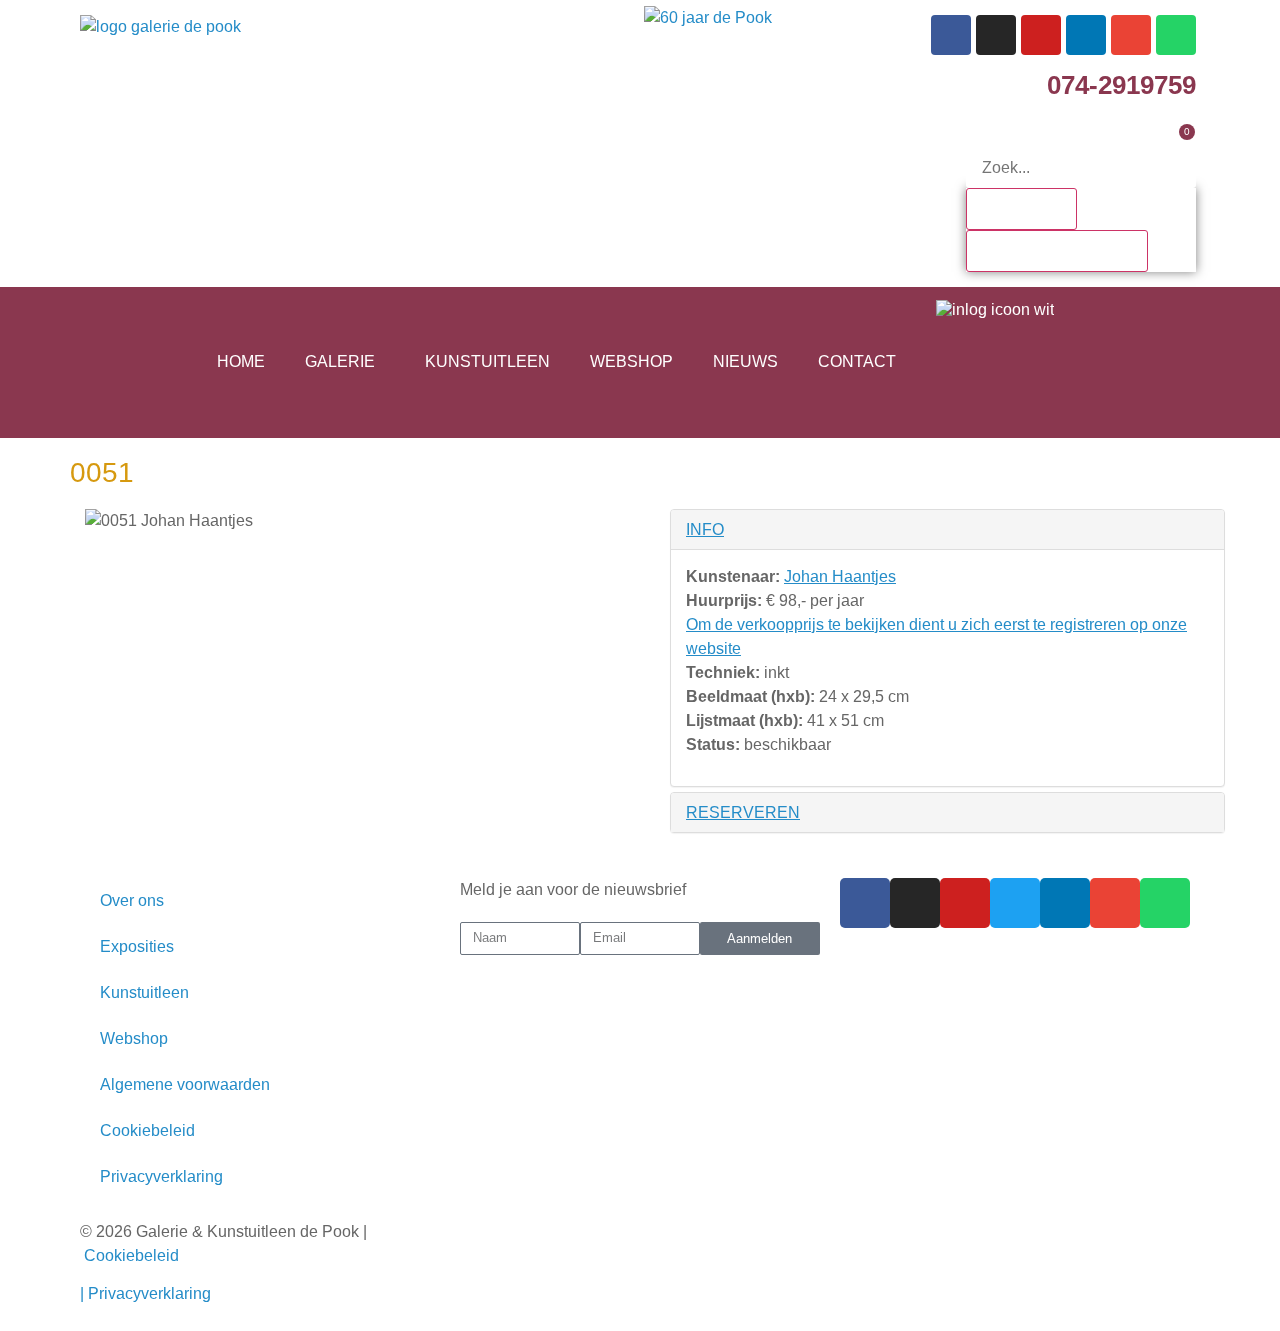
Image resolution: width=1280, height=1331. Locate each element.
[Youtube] (1041, 35)
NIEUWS (745, 361)
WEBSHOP (631, 361)
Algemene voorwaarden (185, 1084)
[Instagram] (996, 35)
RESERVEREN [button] (743, 812)
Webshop (134, 1038)
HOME (241, 361)
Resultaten (1021, 208)
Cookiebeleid (147, 1130)
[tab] (947, 529)
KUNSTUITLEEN (487, 361)
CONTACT (857, 361)
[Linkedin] (1086, 35)
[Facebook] (951, 35)
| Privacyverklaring (147, 1293)
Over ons (132, 900)
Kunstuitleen (144, 992)
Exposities (137, 946)
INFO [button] (705, 529)
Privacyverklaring (161, 1176)
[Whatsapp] (1176, 35)
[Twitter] (1015, 903)
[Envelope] (1131, 35)
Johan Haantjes (840, 576)
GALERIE (340, 361)
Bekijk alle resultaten (1057, 250)
